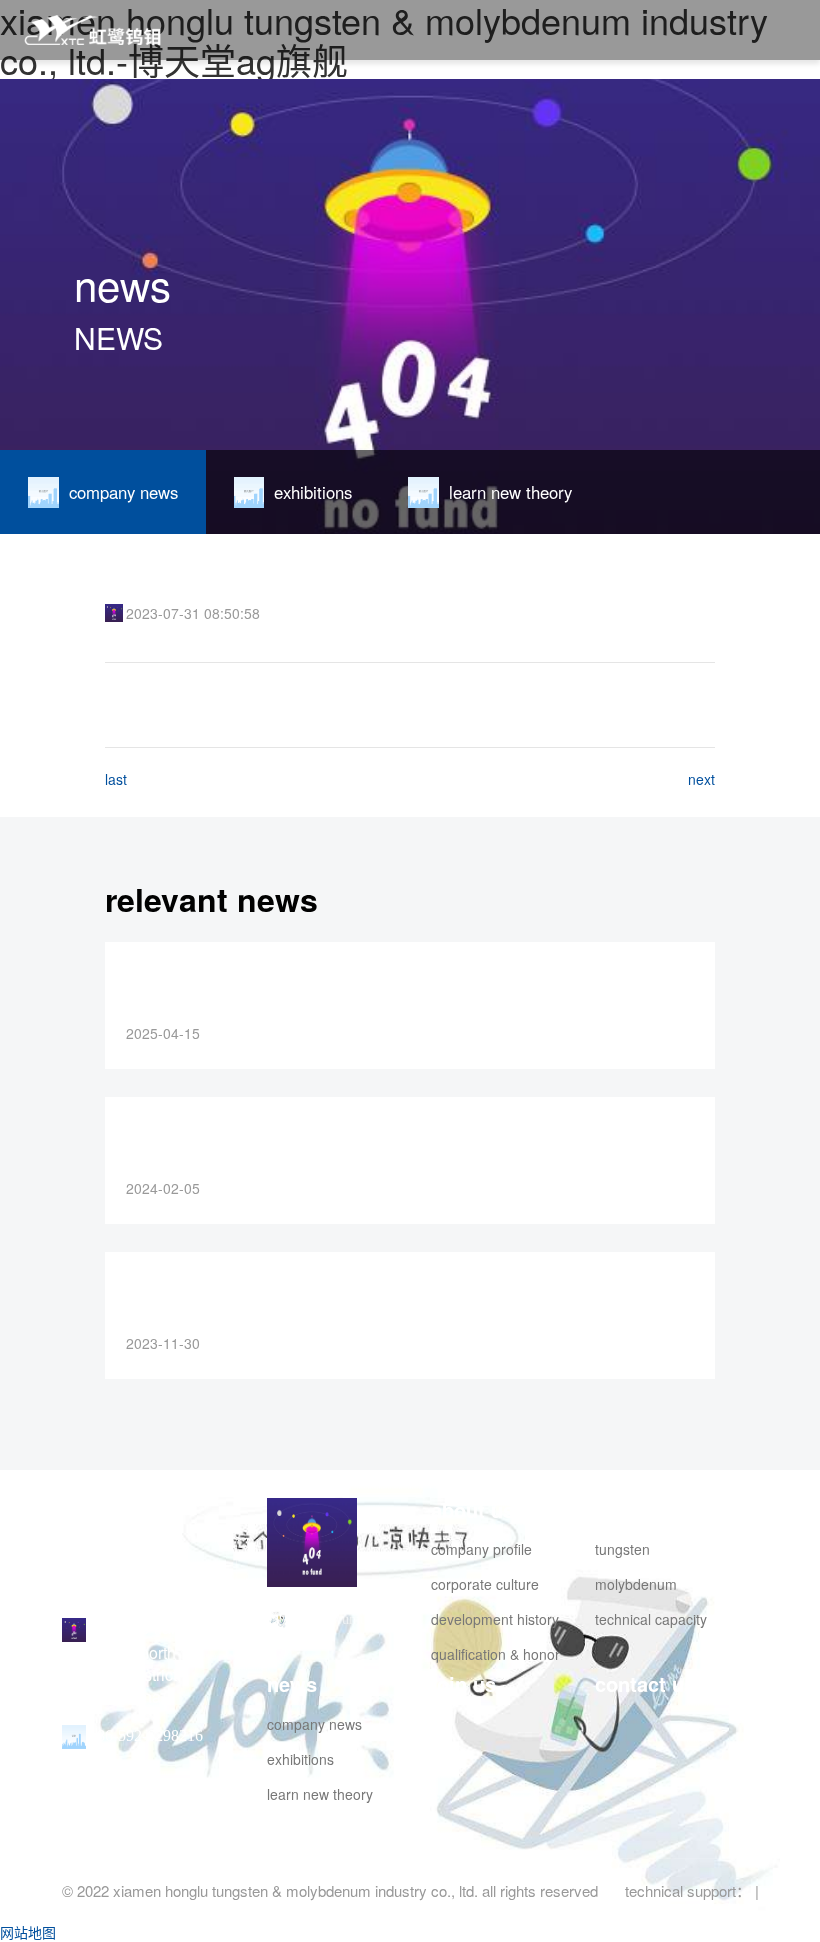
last (116, 779)
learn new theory (320, 1794)
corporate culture (485, 1584)
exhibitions (300, 1759)
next (701, 779)
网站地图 (28, 1932)
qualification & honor (495, 1654)
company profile (481, 1549)
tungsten (622, 1549)
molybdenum (636, 1584)
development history (495, 1619)
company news (314, 1724)
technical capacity (651, 1619)
